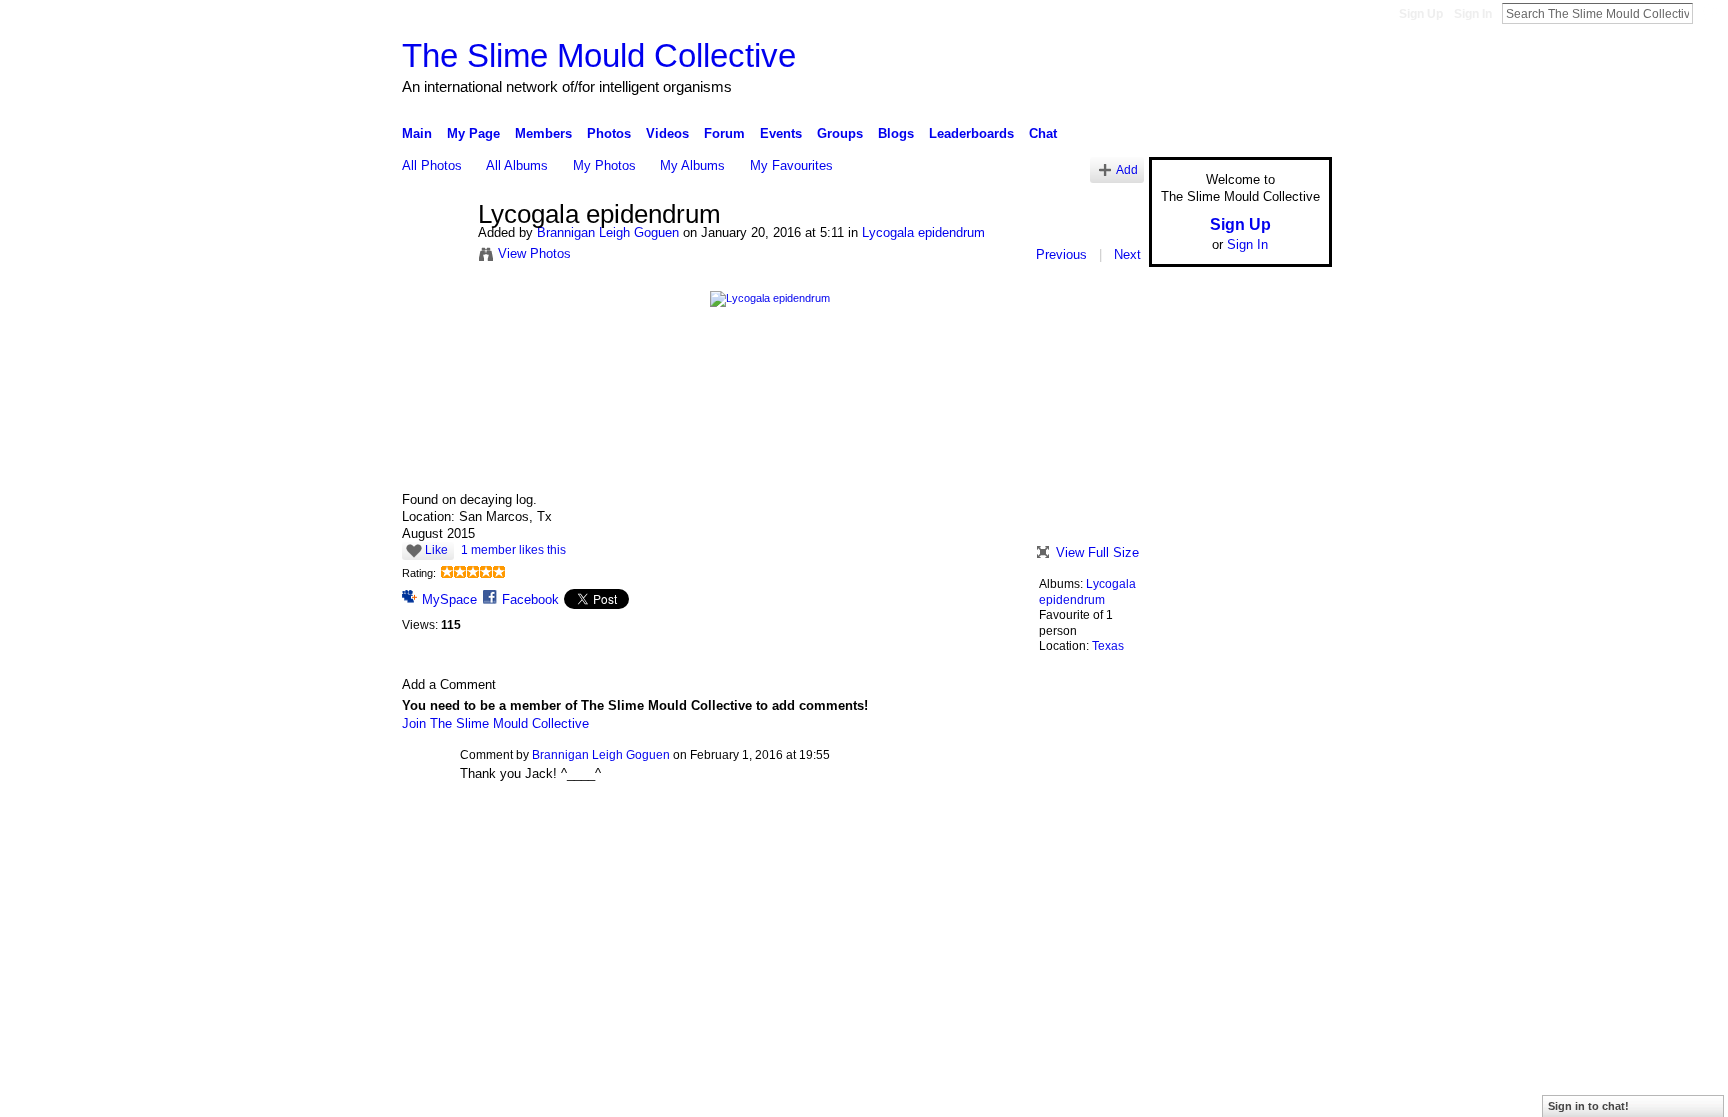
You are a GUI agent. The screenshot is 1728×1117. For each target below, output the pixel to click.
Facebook (530, 599)
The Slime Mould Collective (599, 55)
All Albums (517, 165)
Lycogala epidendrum (923, 232)
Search (1709, 13)
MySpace (449, 599)
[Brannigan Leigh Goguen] (434, 257)
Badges (1105, 842)
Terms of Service (1287, 842)
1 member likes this (513, 550)
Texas (1108, 646)
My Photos (604, 165)
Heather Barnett (552, 842)
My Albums (692, 165)
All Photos (432, 165)
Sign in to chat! (1588, 1106)
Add (1127, 169)
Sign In (1473, 14)
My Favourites (791, 165)
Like (436, 550)
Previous (1061, 254)
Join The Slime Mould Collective (495, 723)
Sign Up (1421, 14)
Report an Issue (1184, 842)
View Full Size (1097, 552)
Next (1127, 254)
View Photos (534, 253)
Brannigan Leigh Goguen (608, 232)
